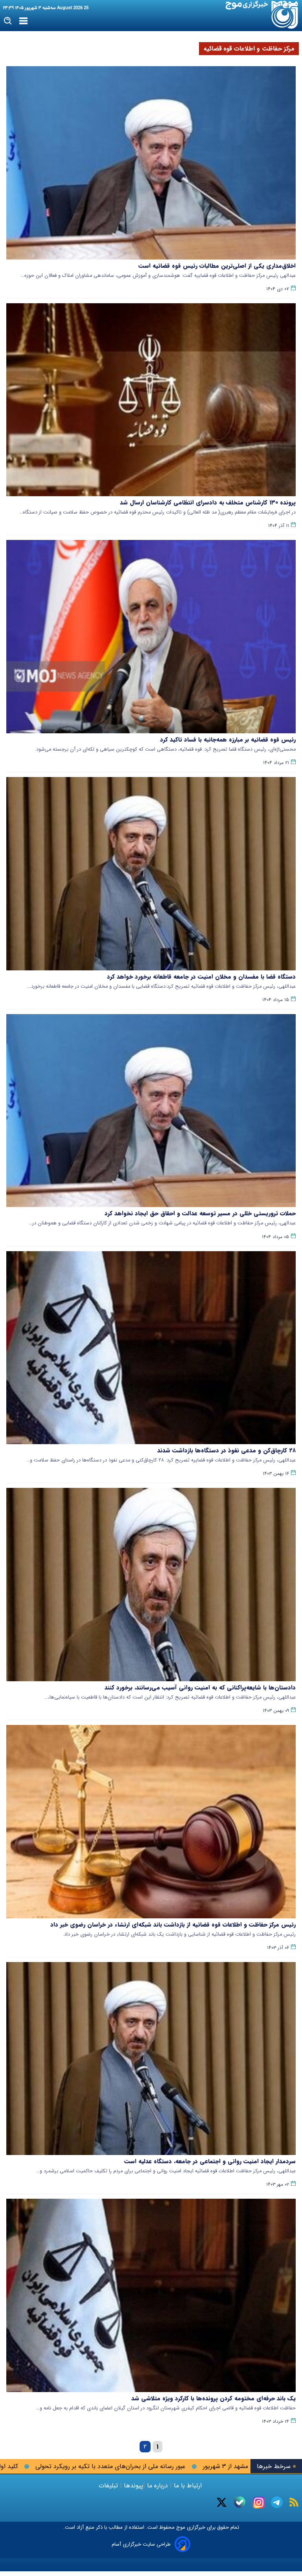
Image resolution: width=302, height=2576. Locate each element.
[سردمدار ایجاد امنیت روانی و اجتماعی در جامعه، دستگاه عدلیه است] (151, 2059)
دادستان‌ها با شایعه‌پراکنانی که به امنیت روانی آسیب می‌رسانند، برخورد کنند (200, 1688)
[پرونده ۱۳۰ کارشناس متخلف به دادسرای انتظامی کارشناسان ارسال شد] (151, 400)
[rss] (294, 2502)
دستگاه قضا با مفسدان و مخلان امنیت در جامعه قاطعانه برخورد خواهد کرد (201, 977)
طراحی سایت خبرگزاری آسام (141, 2544)
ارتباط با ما (188, 2486)
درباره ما (157, 2486)
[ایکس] (222, 2502)
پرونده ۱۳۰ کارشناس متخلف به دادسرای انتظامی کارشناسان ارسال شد (208, 503)
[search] (8, 21)
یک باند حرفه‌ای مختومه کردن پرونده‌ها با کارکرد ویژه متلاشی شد (214, 2398)
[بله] (240, 2502)
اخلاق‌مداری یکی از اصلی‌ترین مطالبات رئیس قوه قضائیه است (217, 266)
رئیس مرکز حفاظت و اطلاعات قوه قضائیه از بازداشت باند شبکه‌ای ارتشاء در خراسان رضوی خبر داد (173, 1925)
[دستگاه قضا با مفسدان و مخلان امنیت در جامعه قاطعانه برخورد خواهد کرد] (151, 874)
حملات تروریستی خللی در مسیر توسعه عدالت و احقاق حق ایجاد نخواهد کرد (200, 1213)
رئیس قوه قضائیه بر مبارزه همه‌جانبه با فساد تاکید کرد (228, 740)
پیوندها (133, 2486)
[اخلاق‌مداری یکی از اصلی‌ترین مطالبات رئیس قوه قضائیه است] (151, 163)
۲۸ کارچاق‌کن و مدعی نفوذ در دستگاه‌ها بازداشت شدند (226, 1450)
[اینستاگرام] (259, 2502)
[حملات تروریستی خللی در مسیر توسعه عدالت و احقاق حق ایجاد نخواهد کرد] (151, 1111)
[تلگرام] (277, 2502)
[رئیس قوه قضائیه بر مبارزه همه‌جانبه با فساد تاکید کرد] (151, 637)
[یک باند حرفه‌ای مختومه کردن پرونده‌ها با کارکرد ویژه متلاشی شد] (151, 2295)
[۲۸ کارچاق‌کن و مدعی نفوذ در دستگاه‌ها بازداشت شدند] (151, 1348)
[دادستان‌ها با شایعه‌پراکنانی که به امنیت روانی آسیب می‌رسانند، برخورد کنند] (151, 1585)
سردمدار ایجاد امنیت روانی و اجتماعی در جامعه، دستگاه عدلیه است (210, 2161)
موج (180, 2527)
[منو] (23, 21)
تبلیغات (109, 2486)
